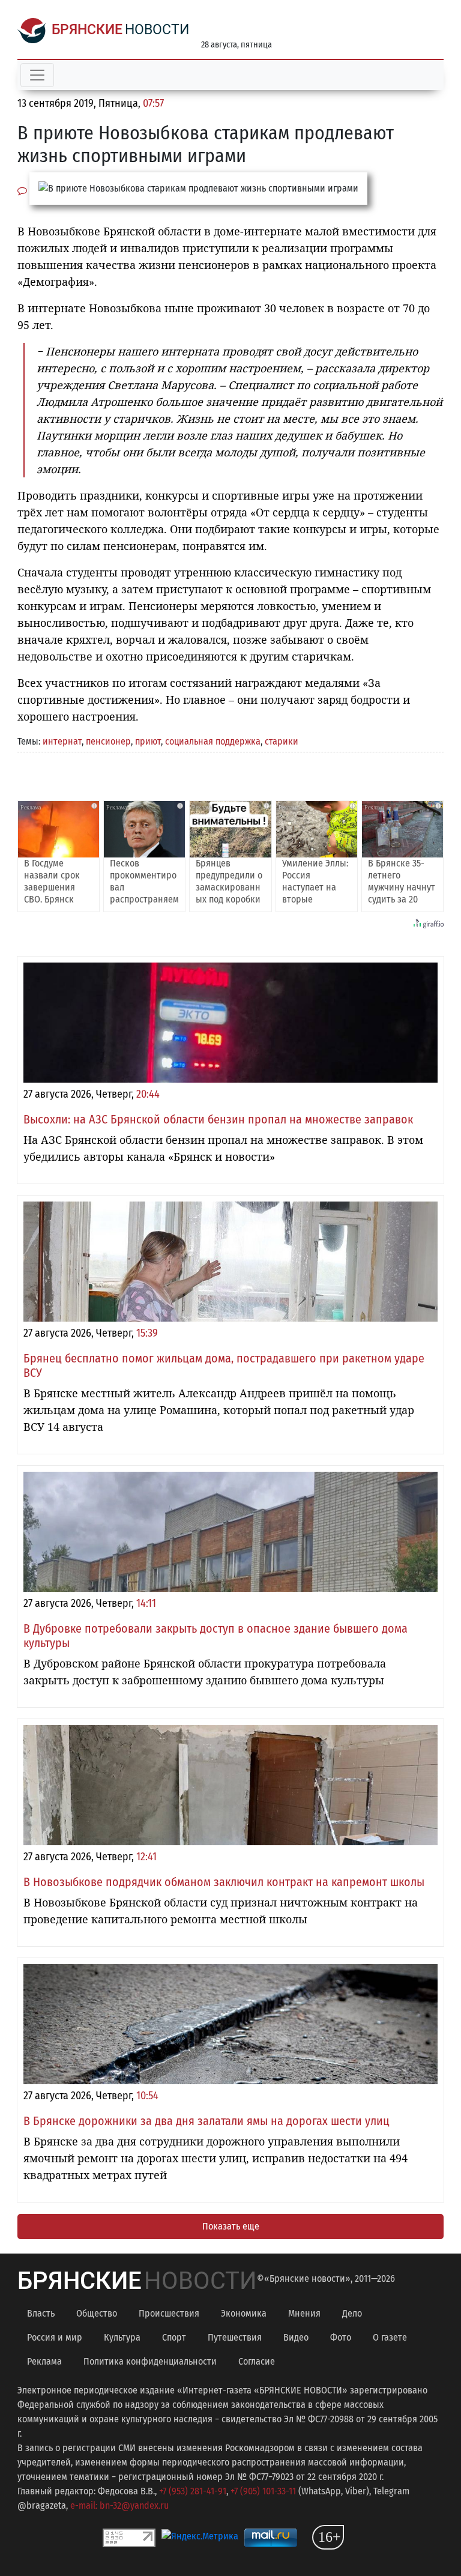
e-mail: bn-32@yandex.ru (119, 2505)
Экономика (244, 2313)
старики (282, 741)
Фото (341, 2337)
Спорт (174, 2337)
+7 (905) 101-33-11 (263, 2491)
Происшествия (169, 2313)
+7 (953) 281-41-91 (193, 2491)
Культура (122, 2337)
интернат (62, 741)
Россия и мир (55, 2337)
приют (148, 741)
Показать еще (231, 2226)
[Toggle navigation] (37, 75)
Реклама (44, 2361)
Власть (41, 2313)
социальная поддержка (213, 741)
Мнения (304, 2313)
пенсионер (108, 741)
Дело (352, 2313)
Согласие (257, 2361)
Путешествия (235, 2337)
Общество (97, 2313)
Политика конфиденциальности (150, 2361)
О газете (390, 2337)
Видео (296, 2337)
